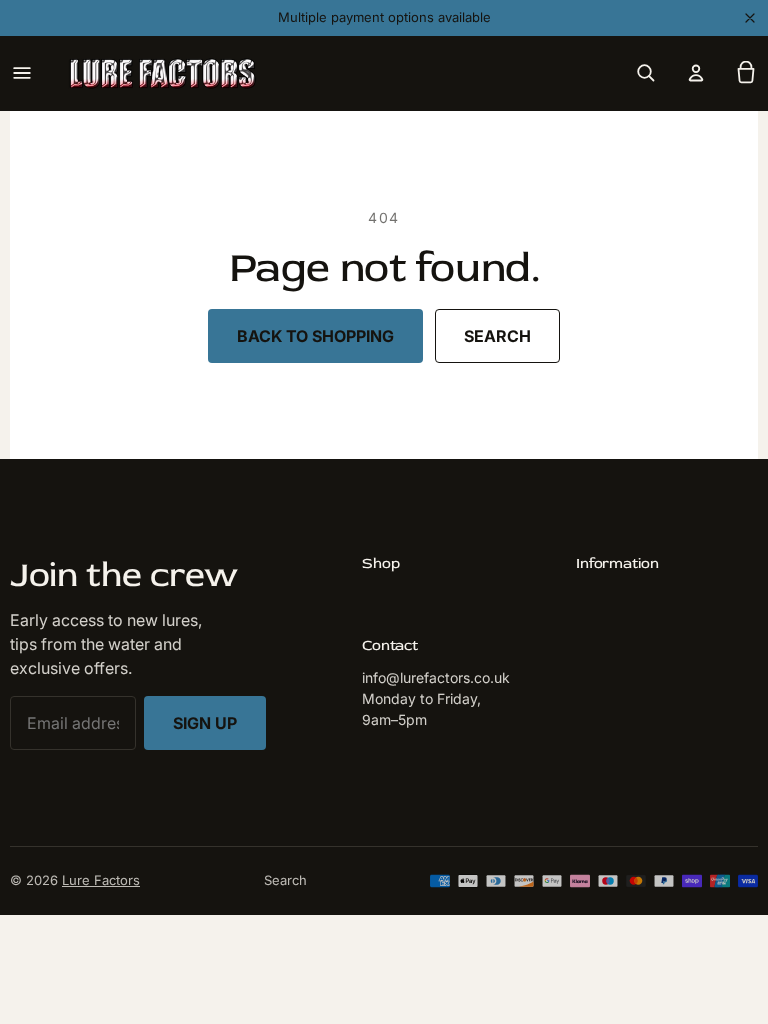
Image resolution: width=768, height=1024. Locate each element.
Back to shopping (315, 336)
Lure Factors (101, 880)
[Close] (750, 18)
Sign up (205, 723)
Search (497, 336)
